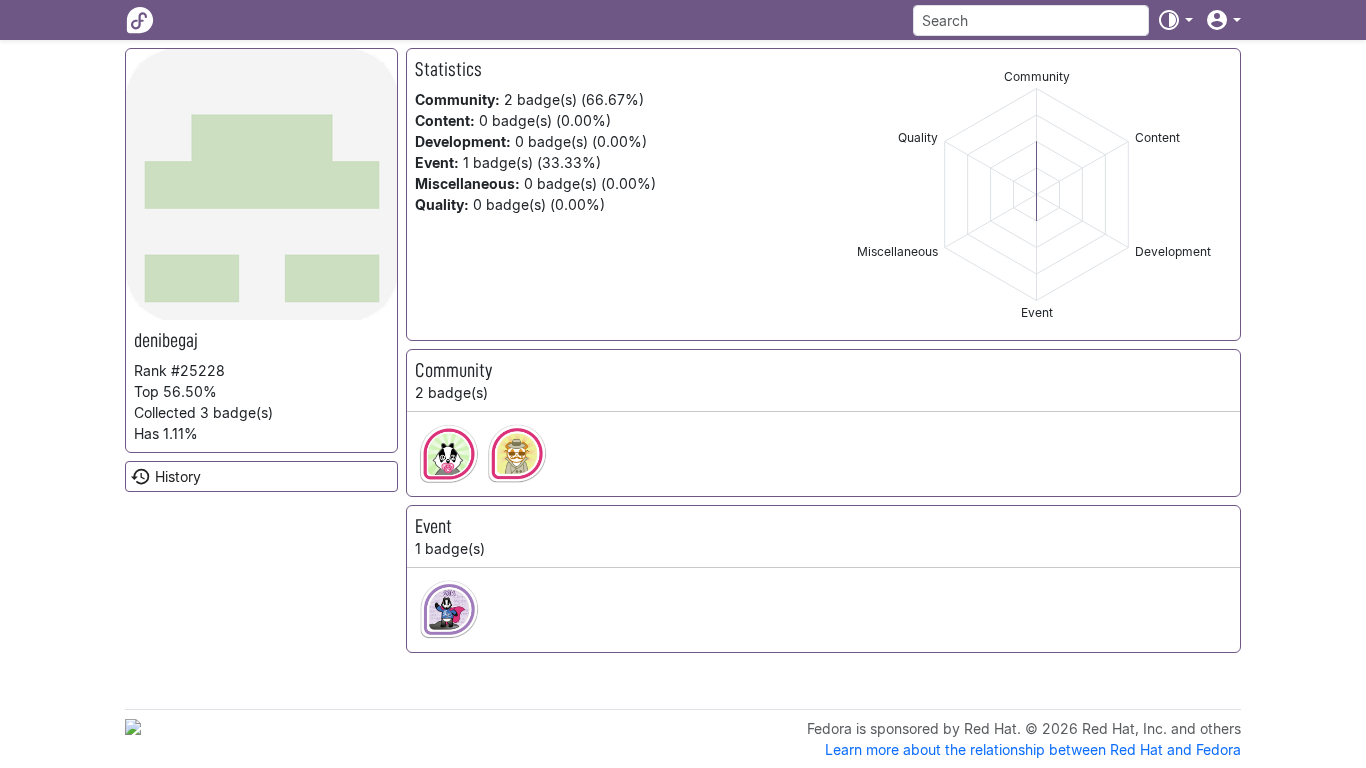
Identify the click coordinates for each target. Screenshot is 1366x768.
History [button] (178, 476)
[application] (1036, 194)
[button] (1175, 20)
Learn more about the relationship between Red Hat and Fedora (1033, 749)
